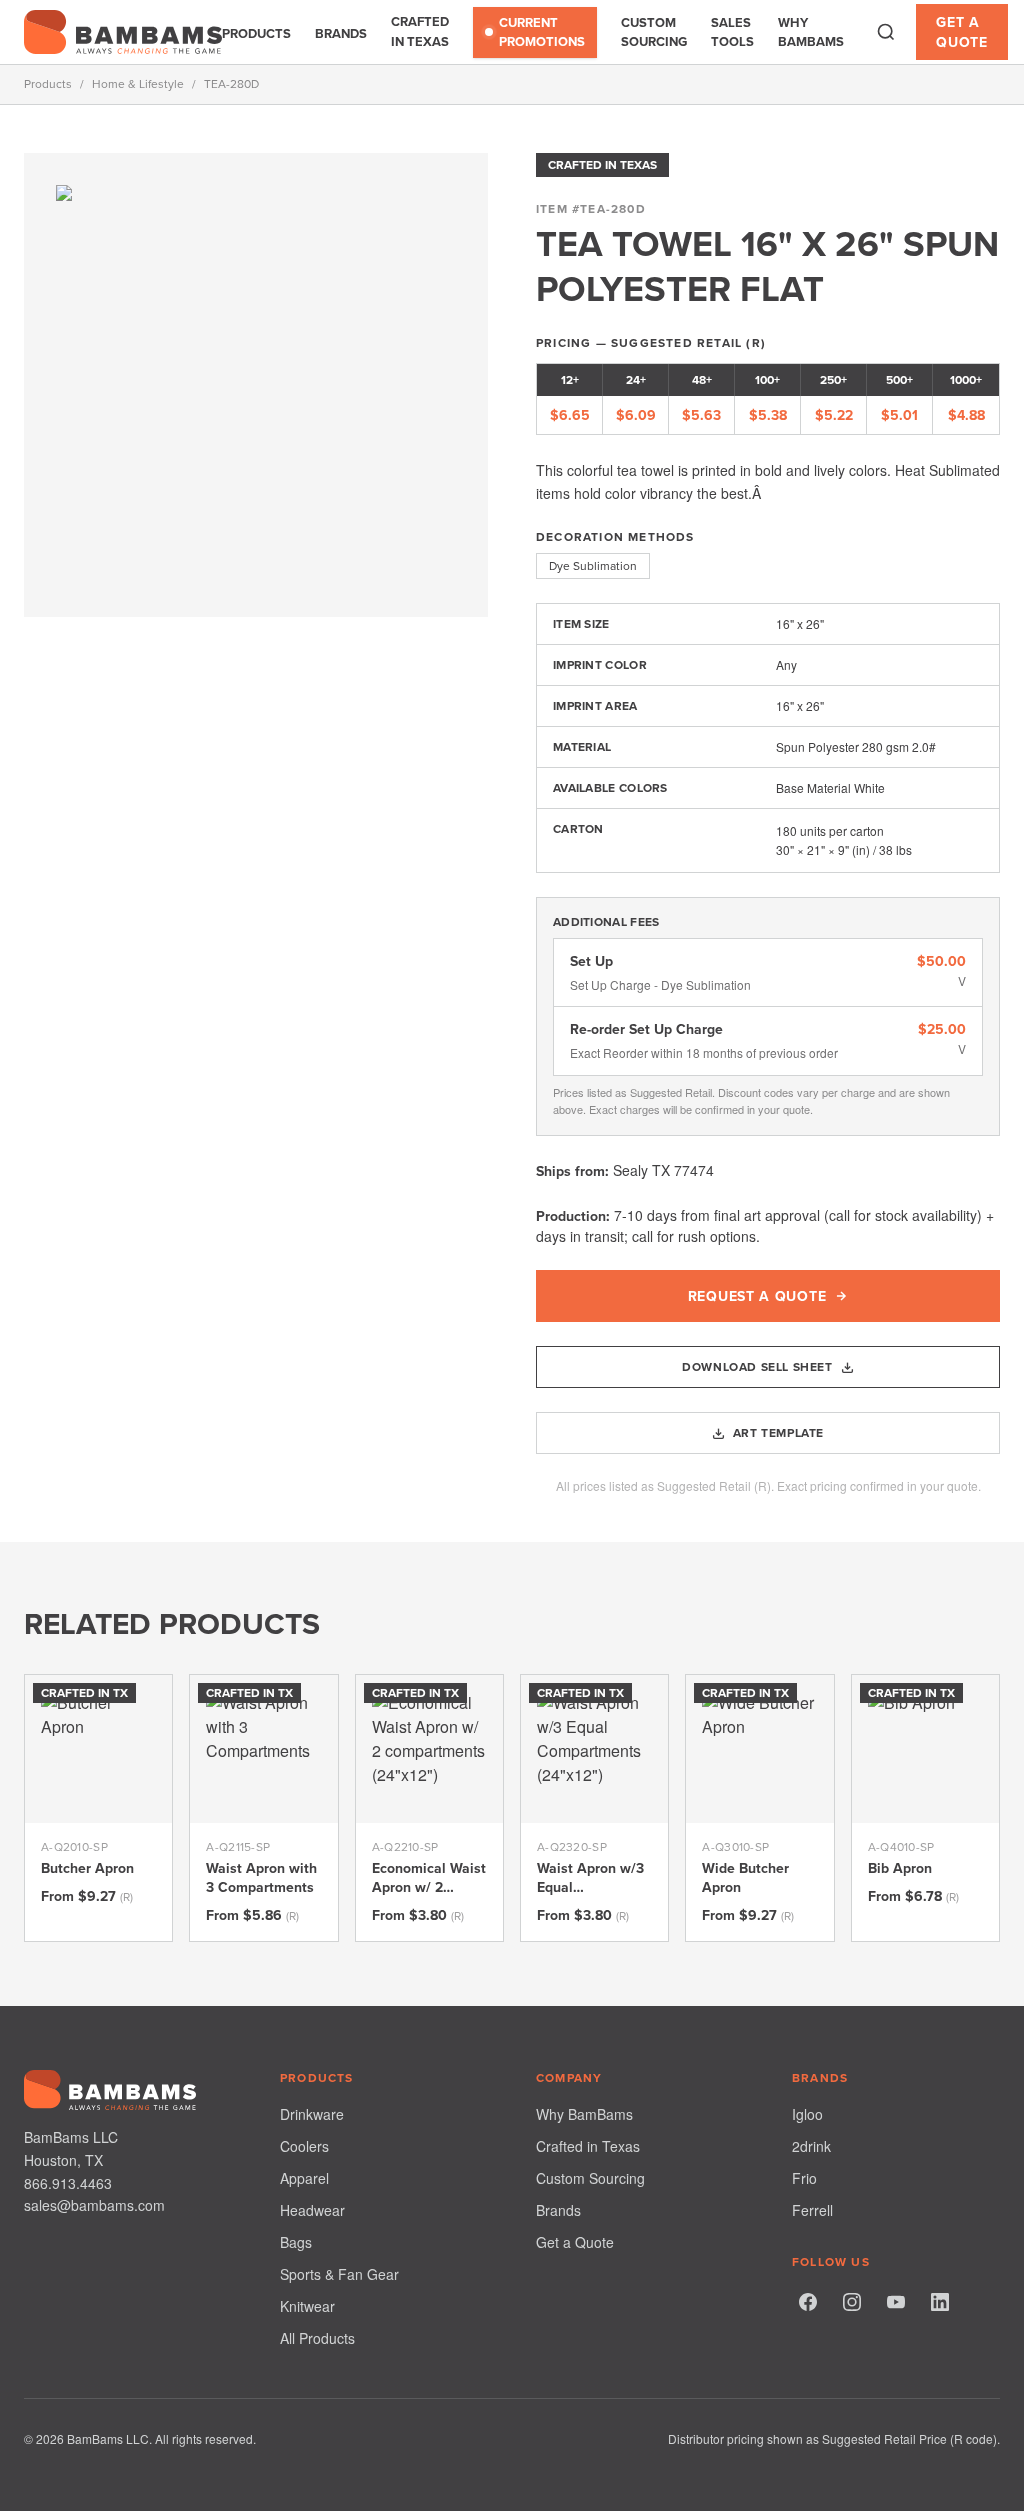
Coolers (304, 2146)
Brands (341, 33)
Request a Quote (757, 1296)
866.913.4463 (68, 2183)
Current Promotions (542, 32)
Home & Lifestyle (138, 84)
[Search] (886, 32)
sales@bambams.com (94, 2205)
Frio (804, 2178)
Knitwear (307, 2306)
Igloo (807, 2114)
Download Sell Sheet (757, 1366)
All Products (317, 2338)
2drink (811, 2146)
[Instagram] (852, 2302)
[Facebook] (808, 2302)
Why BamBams (811, 32)
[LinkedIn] (940, 2302)
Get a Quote (962, 32)
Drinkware (312, 2114)
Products (256, 33)
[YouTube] (896, 2302)
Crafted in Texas (420, 31)
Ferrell (812, 2210)
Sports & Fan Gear (339, 2274)
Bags (296, 2242)
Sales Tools (732, 32)
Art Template (778, 1432)
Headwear (312, 2210)
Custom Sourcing (654, 32)
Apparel (304, 2178)
